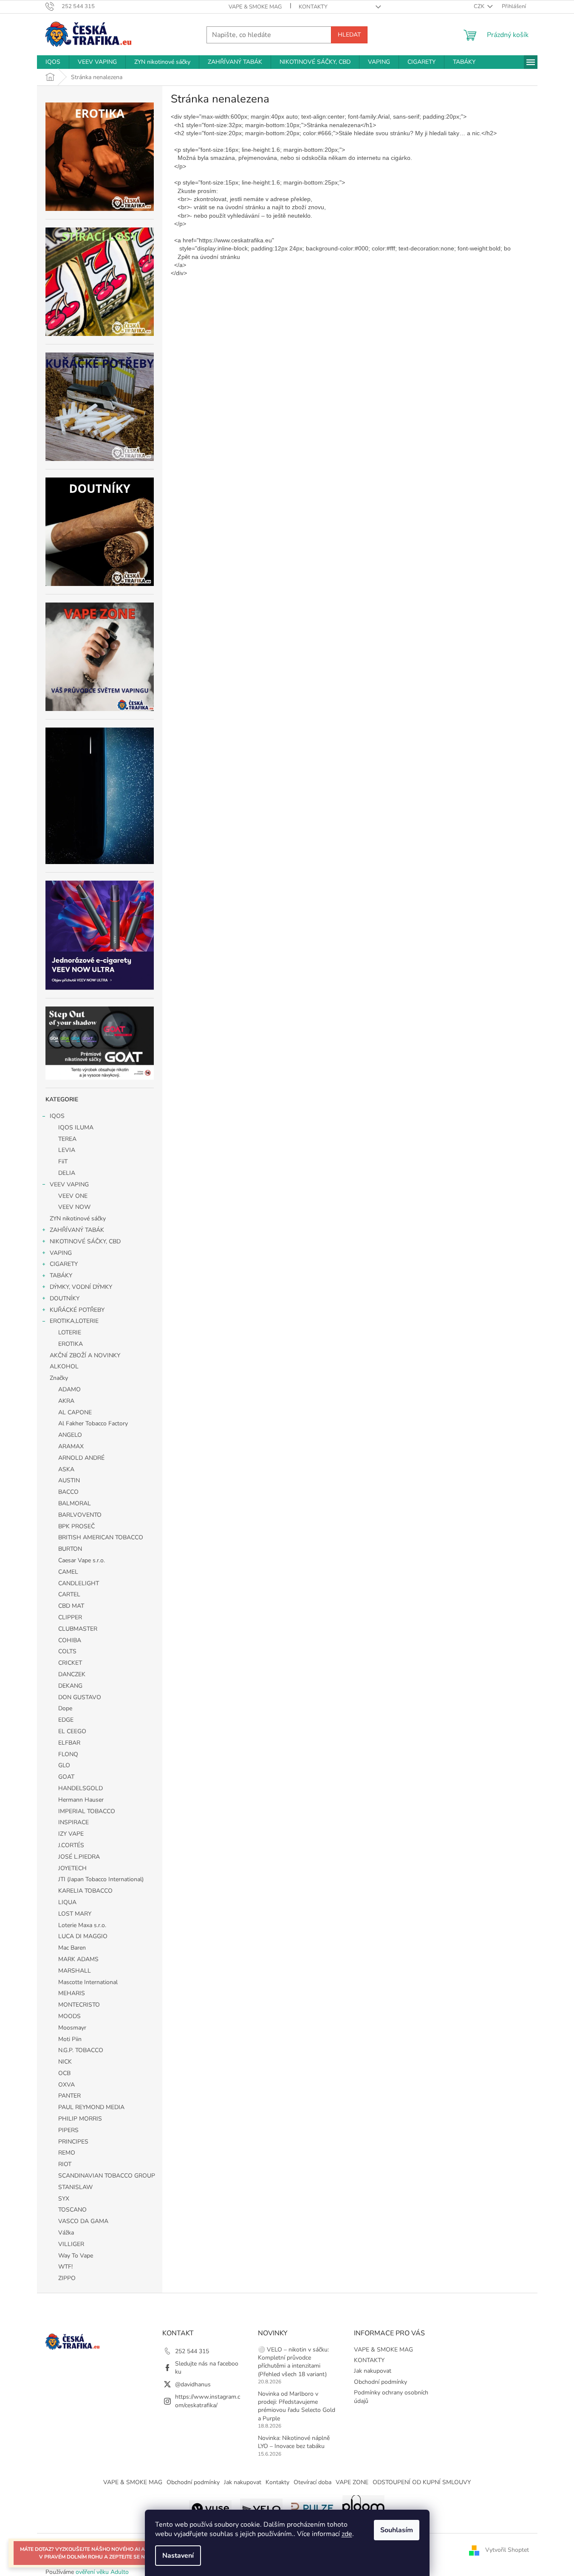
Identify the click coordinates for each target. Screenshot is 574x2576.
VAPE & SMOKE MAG (255, 7)
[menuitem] (53, 62)
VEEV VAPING (69, 1184)
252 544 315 (192, 2351)
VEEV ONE (73, 1196)
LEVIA (67, 1150)
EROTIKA (71, 1344)
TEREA (67, 1139)
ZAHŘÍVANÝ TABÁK (77, 1230)
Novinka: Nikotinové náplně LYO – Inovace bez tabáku (294, 2442)
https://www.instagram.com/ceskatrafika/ (208, 2401)
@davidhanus (193, 2384)
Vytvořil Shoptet (507, 2550)
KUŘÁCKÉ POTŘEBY (77, 1310)
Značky (59, 1378)
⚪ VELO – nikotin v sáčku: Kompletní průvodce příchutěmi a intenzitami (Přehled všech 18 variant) (293, 2362)
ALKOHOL (64, 1366)
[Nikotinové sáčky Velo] (261, 2507)
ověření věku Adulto (102, 2572)
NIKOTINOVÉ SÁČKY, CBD (85, 1241)
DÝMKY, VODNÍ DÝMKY (81, 1287)
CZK (480, 6)
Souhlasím (397, 2530)
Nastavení (178, 2556)
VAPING (61, 1253)
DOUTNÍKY (65, 1298)
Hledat (349, 35)
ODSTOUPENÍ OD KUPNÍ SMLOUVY (422, 2482)
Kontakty (277, 2482)
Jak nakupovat (373, 2371)
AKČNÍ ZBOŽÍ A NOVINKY (85, 1355)
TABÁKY (61, 1275)
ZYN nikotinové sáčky (78, 1218)
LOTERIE (70, 1332)
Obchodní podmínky (380, 2382)
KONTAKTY (313, 7)
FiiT (63, 1161)
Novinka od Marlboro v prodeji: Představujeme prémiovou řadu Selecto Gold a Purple (297, 2406)
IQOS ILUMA (76, 1127)
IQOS (57, 1116)
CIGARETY (64, 1264)
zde (347, 2534)
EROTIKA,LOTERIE (74, 1321)
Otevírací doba (312, 2482)
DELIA (67, 1173)
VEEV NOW (74, 1207)
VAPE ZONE (352, 2482)
